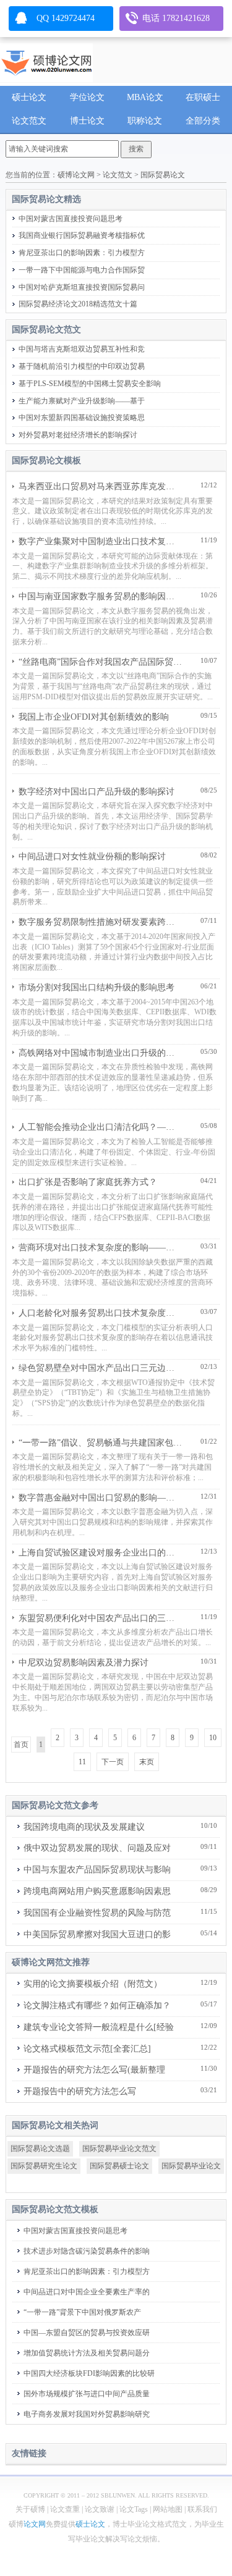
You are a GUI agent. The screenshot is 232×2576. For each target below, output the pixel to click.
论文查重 (65, 2509)
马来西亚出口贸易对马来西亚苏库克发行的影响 (100, 486)
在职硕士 (203, 97)
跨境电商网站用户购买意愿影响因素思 (97, 1891)
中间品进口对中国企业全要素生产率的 (87, 2292)
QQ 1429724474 (66, 18)
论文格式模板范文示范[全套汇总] (87, 2049)
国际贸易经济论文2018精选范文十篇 (78, 304)
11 (82, 1762)
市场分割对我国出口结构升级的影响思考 (97, 987)
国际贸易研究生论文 (44, 2166)
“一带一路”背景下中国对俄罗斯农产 (82, 2312)
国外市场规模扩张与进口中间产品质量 (87, 2394)
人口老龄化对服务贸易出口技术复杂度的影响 (100, 1313)
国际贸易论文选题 (40, 2149)
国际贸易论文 (163, 175)
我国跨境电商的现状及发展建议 (84, 1827)
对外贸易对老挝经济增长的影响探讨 (78, 435)
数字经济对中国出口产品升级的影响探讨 (97, 792)
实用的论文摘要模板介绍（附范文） (93, 1984)
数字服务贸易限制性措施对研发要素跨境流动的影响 (100, 922)
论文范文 (29, 121)
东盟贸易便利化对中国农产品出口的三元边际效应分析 (100, 1618)
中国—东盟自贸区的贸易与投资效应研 (87, 2333)
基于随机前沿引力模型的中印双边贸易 (82, 366)
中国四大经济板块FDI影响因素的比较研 (89, 2373)
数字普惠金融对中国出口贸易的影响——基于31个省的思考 (100, 1498)
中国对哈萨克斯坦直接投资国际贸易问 (82, 287)
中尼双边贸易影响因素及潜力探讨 (84, 1663)
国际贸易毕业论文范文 (119, 2149)
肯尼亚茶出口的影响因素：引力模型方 (82, 253)
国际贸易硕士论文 (119, 2166)
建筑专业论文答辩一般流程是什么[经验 (99, 2027)
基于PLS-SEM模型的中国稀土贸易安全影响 (90, 384)
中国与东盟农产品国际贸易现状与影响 (97, 1870)
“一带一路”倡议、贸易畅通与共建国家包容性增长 (100, 1443)
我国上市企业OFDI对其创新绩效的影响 (94, 717)
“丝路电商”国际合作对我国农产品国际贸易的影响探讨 (100, 662)
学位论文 (87, 97)
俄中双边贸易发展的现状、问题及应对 (97, 1848)
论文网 (35, 2524)
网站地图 (168, 2509)
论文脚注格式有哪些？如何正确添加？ (97, 2006)
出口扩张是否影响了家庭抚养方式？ (88, 1182)
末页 (147, 1762)
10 (213, 1738)
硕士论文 (29, 97)
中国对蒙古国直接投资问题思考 (71, 219)
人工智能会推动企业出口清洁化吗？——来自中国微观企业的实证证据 (100, 1127)
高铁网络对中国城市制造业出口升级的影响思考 (100, 1053)
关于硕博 (30, 2509)
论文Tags (134, 2509)
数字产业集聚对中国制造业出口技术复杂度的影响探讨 (100, 541)
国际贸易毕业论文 (191, 2166)
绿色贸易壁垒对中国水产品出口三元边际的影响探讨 (100, 1368)
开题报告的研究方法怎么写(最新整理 (94, 2070)
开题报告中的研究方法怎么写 (80, 2091)
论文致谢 (100, 2509)
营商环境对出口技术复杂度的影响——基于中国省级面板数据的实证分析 (100, 1248)
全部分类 (203, 121)
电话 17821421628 (176, 18)
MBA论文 (145, 97)
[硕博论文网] (46, 60)
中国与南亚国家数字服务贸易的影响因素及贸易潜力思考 (100, 596)
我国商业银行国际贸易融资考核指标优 (82, 235)
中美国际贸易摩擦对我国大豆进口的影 (97, 1934)
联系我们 (202, 2509)
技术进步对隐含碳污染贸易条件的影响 (87, 2251)
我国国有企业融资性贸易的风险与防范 (97, 1913)
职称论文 (145, 121)
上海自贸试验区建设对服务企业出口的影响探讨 (100, 1553)
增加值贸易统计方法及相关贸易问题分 (87, 2353)
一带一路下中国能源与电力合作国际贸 (82, 270)
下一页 (113, 1762)
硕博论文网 (76, 175)
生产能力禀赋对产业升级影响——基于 (82, 401)
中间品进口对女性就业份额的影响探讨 (92, 857)
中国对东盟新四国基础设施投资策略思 (82, 418)
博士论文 (87, 121)
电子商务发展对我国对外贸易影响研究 (87, 2414)
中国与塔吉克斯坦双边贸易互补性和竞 (82, 349)
